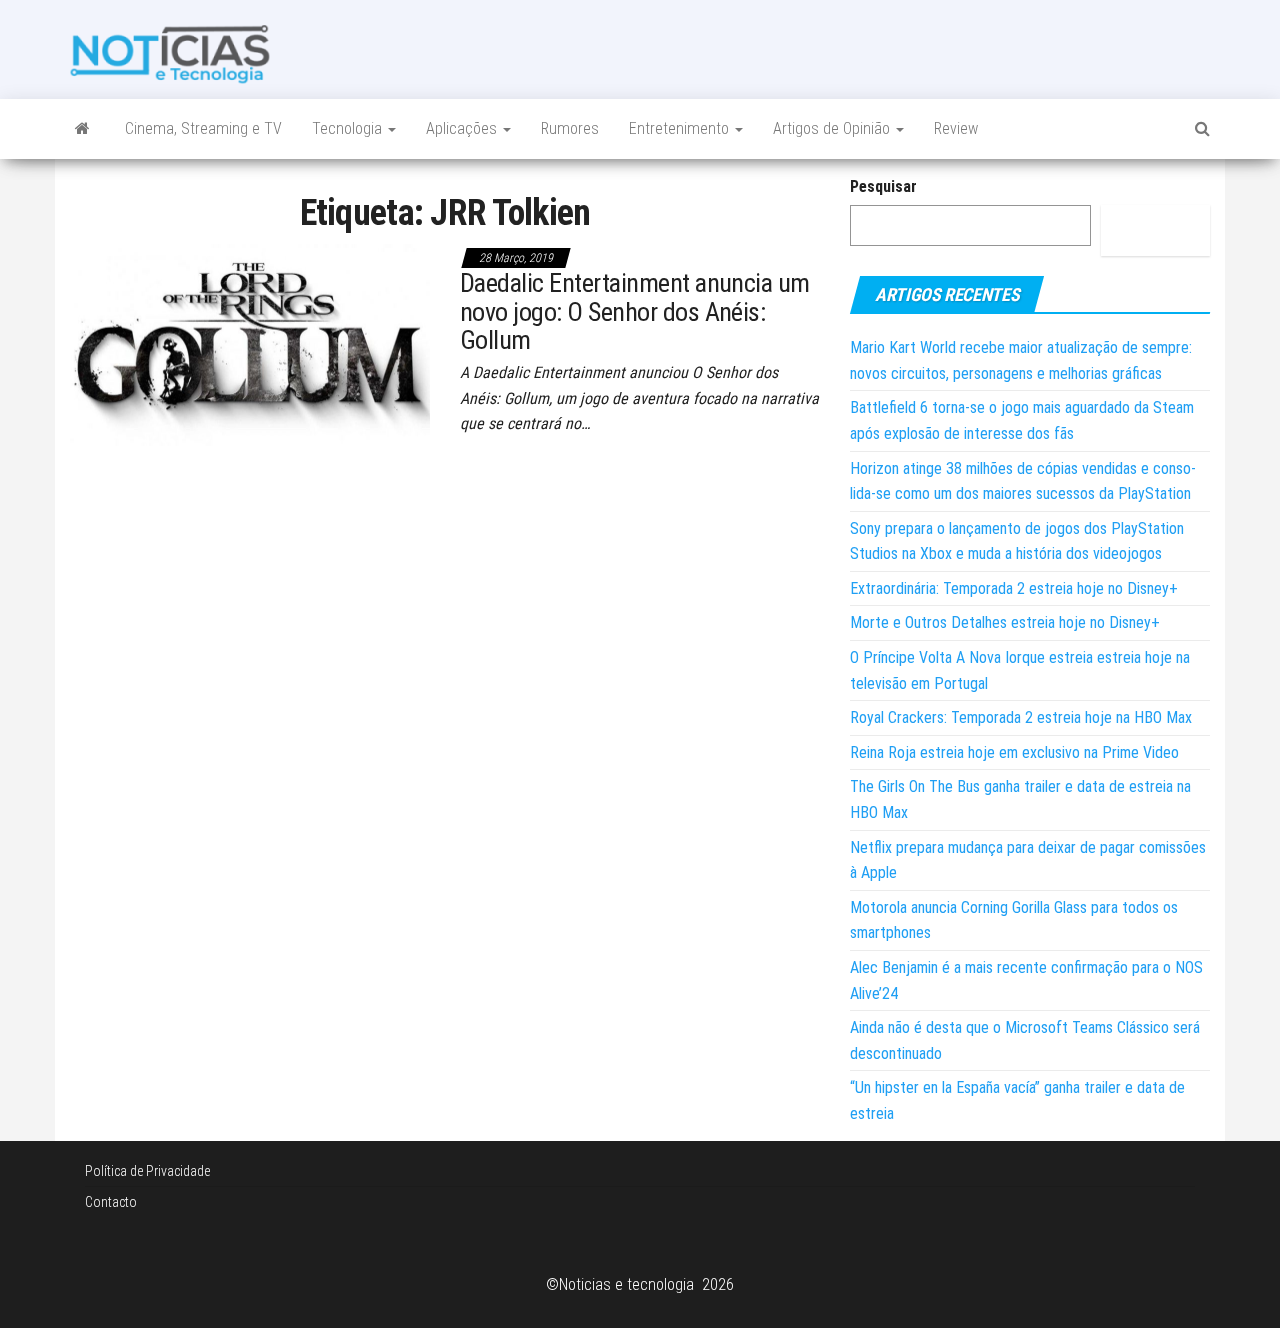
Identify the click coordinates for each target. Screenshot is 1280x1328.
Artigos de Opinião (833, 128)
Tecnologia (349, 128)
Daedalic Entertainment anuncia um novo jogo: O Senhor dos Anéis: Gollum (635, 311)
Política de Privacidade (147, 1171)
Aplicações (463, 128)
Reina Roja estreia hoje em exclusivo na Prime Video (1014, 752)
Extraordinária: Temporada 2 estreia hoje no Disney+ (1014, 588)
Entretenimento (681, 128)
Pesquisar (883, 186)
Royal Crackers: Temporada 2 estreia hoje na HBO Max (1021, 717)
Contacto (111, 1202)
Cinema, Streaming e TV (203, 128)
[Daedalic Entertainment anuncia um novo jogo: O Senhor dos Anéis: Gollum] (250, 343)
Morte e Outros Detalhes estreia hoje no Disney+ (1005, 622)
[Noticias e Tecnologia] (82, 129)
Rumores (570, 128)
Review (956, 128)
